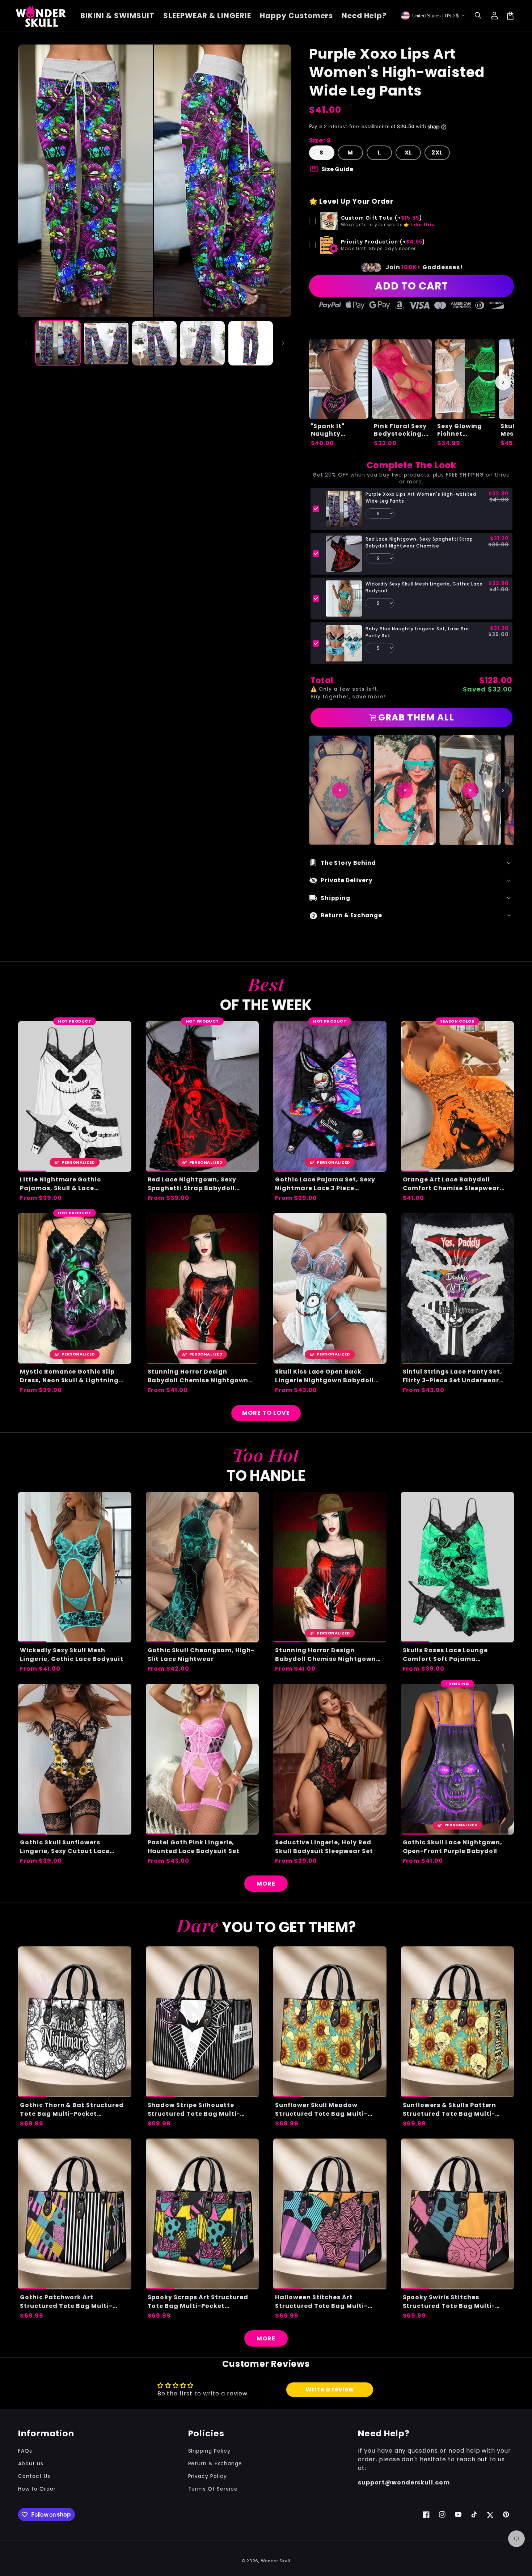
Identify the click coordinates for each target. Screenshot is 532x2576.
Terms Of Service (213, 2489)
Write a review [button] (330, 2389)
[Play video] (340, 790)
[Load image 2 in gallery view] (106, 343)
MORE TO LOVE (266, 1413)
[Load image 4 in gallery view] (202, 343)
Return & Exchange (215, 2463)
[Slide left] (26, 343)
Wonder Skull (276, 2561)
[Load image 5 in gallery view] (251, 343)
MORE (266, 1884)
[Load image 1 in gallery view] (58, 343)
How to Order (37, 2489)
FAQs (25, 2451)
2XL (437, 153)
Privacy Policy (208, 2476)
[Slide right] (283, 343)
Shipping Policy (209, 2451)
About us (31, 2463)
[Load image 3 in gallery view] (154, 343)
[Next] (503, 790)
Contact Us (34, 2476)
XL (408, 153)
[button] (478, 16)
